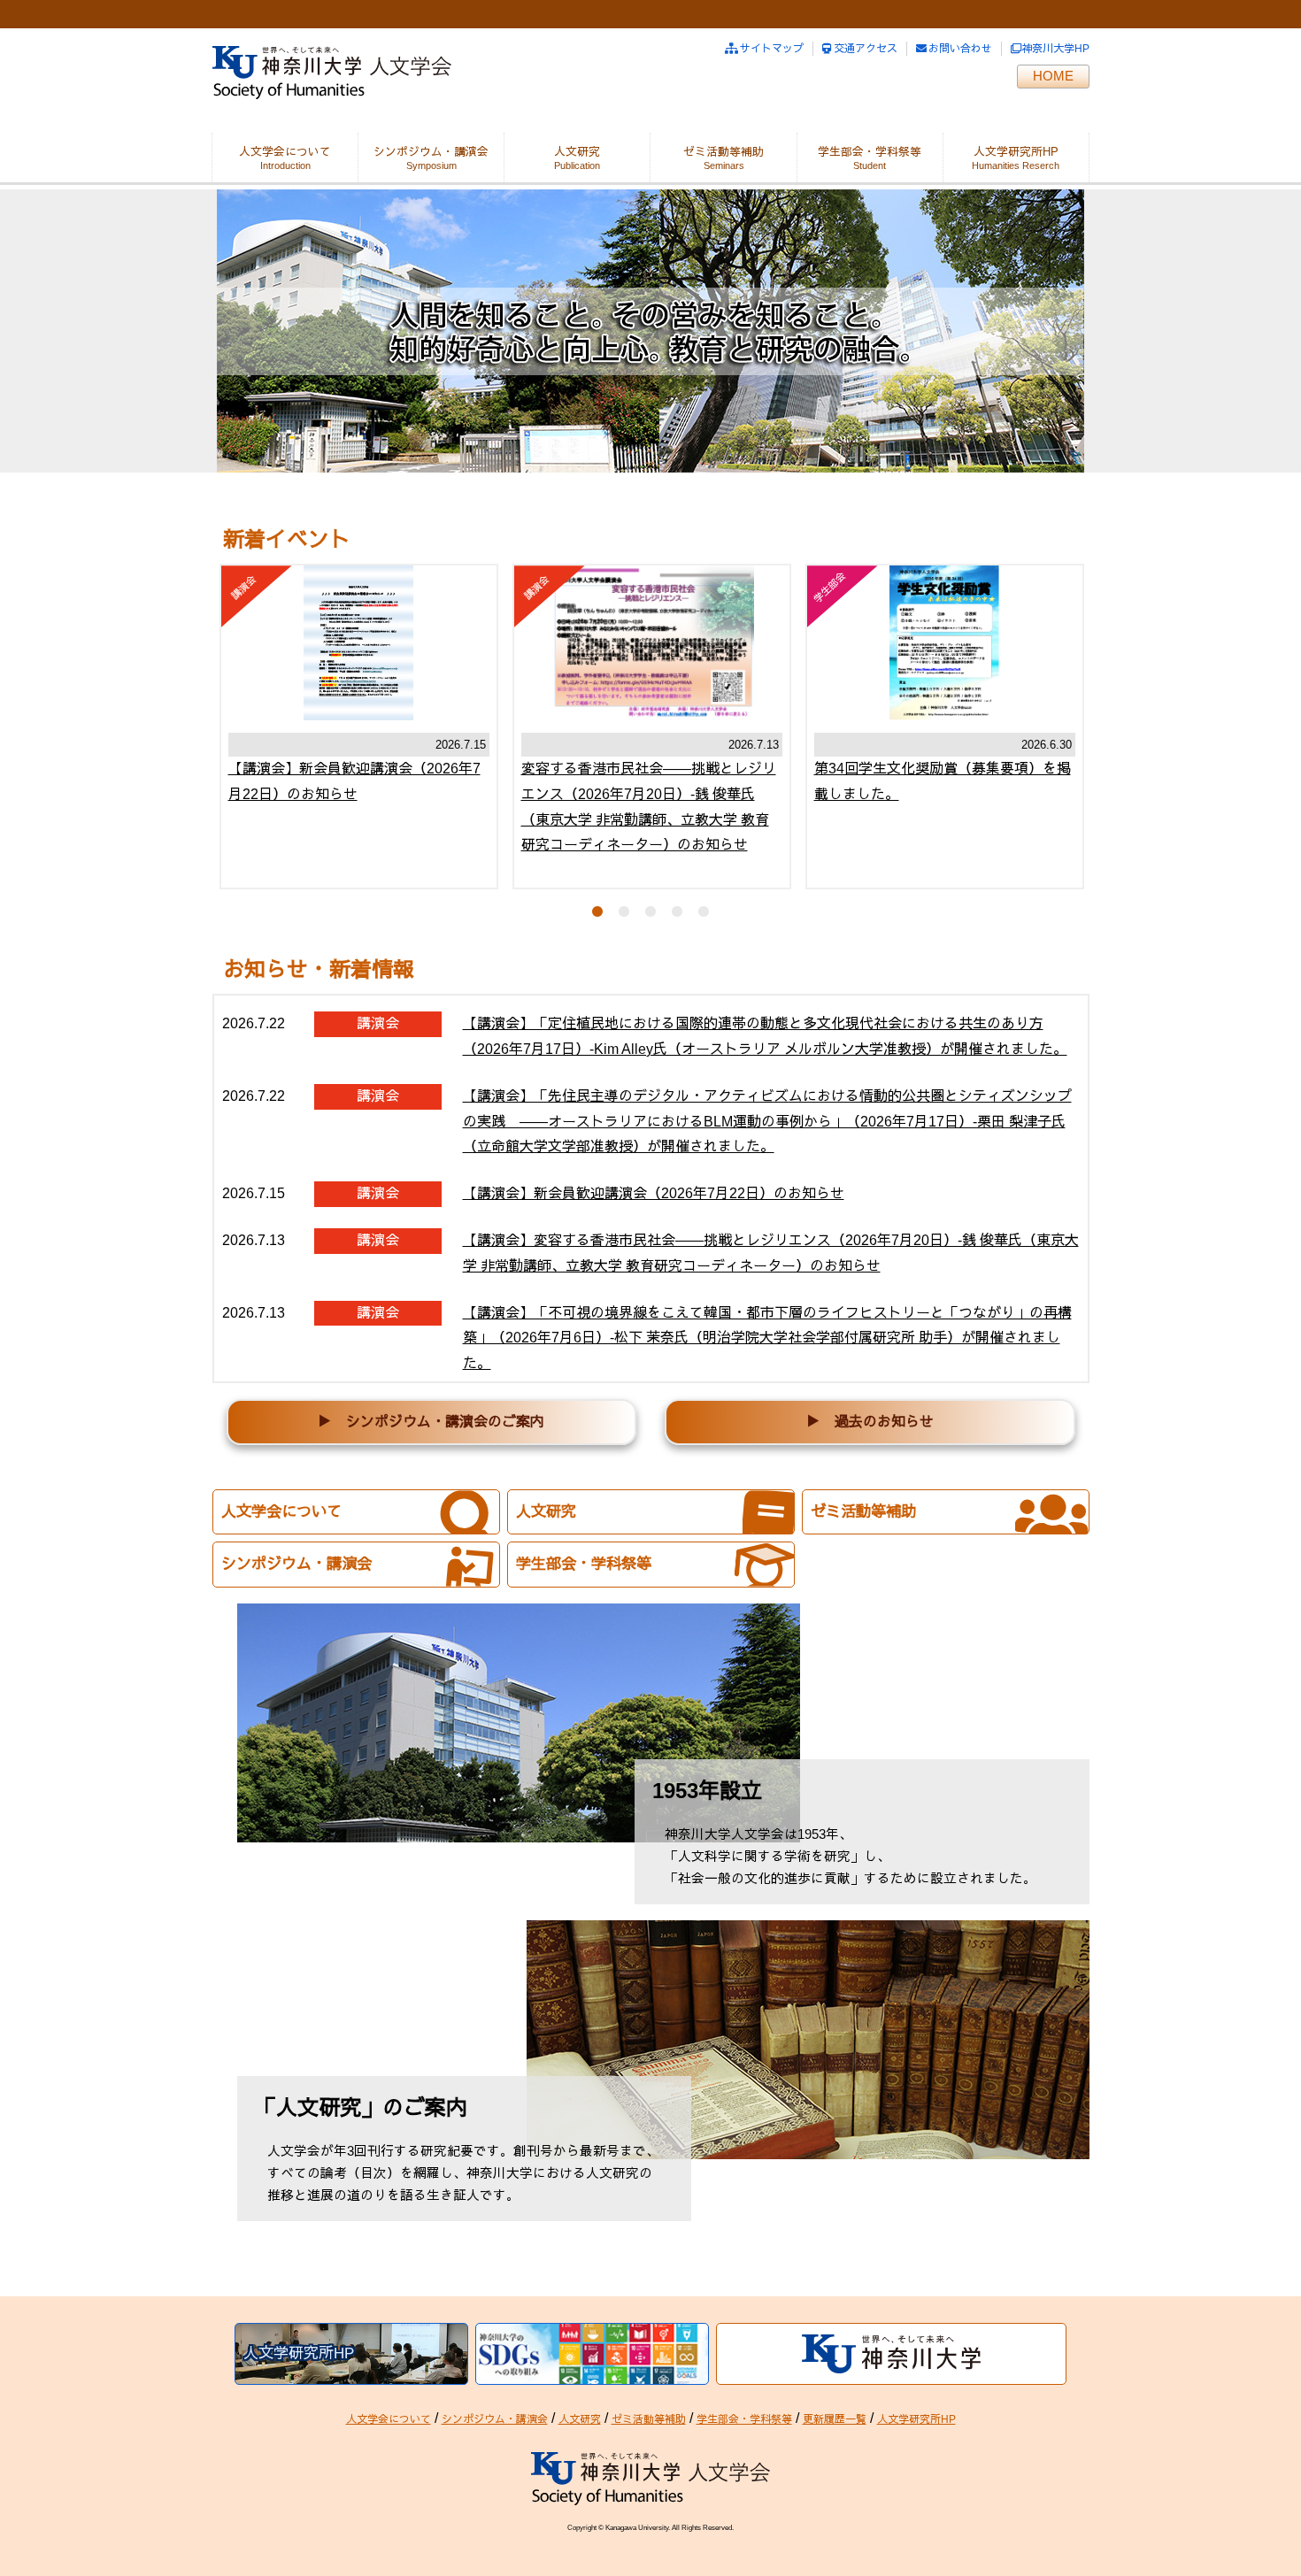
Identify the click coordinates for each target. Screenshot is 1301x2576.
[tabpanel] (359, 727)
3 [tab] (650, 911)
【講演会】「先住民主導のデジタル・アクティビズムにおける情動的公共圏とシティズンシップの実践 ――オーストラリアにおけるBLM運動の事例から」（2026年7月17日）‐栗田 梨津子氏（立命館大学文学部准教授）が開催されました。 (767, 1122)
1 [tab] (597, 911)
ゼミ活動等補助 (724, 152)
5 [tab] (704, 911)
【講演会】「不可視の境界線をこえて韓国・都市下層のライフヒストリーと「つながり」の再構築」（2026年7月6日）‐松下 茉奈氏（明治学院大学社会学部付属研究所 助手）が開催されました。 (767, 1338)
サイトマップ (772, 49)
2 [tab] (624, 911)
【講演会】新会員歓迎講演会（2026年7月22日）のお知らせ (654, 1193)
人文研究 (577, 152)
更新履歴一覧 (835, 2419)
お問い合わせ (960, 49)
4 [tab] (677, 911)
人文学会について (285, 152)
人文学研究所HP (1016, 152)
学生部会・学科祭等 (870, 152)
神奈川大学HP (1055, 49)
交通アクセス (866, 49)
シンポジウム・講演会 (431, 152)
